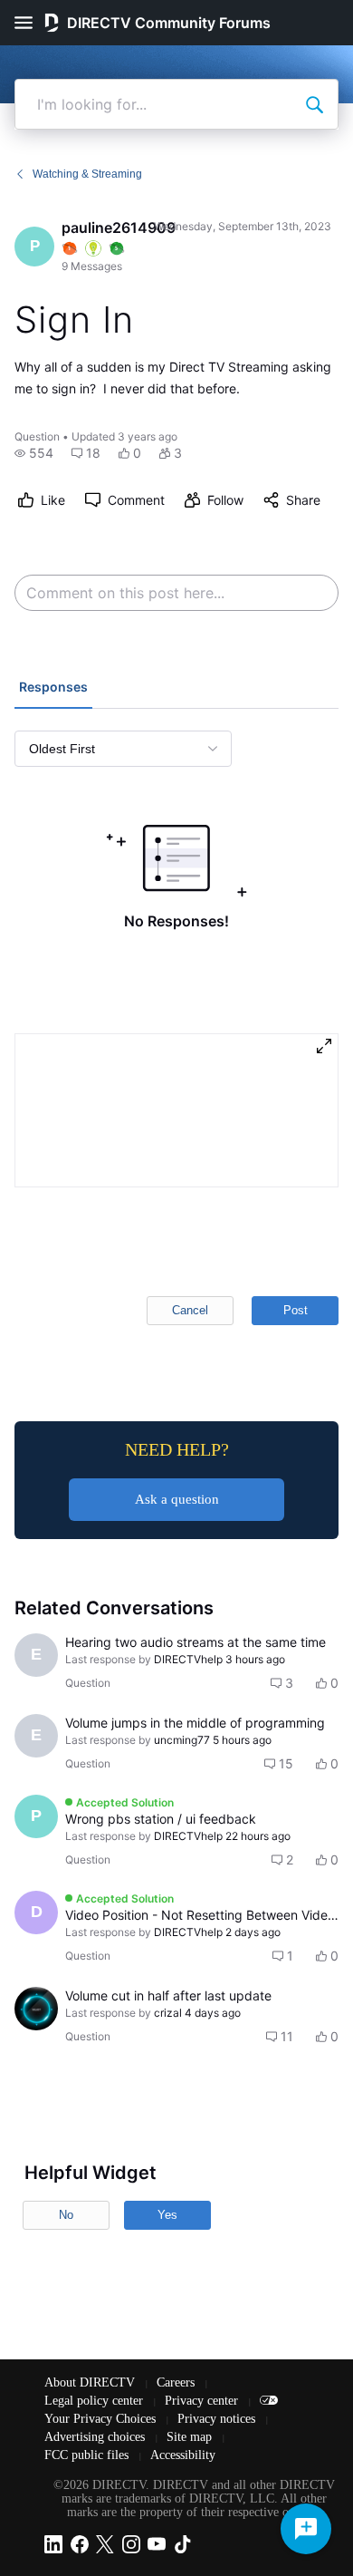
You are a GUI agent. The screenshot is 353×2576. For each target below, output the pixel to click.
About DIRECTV (91, 2382)
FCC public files (88, 2455)
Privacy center (203, 2401)
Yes (167, 2215)
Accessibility (183, 2455)
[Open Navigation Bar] (29, 23)
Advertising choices (96, 2437)
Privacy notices (218, 2419)
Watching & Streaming (87, 174)
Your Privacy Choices (102, 2419)
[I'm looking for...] (314, 104)
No (66, 2215)
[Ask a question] (306, 2529)
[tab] (53, 689)
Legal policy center (95, 2401)
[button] (34, 453)
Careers (177, 2382)
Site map (191, 2437)
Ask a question (177, 1499)
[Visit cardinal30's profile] (36, 2009)
